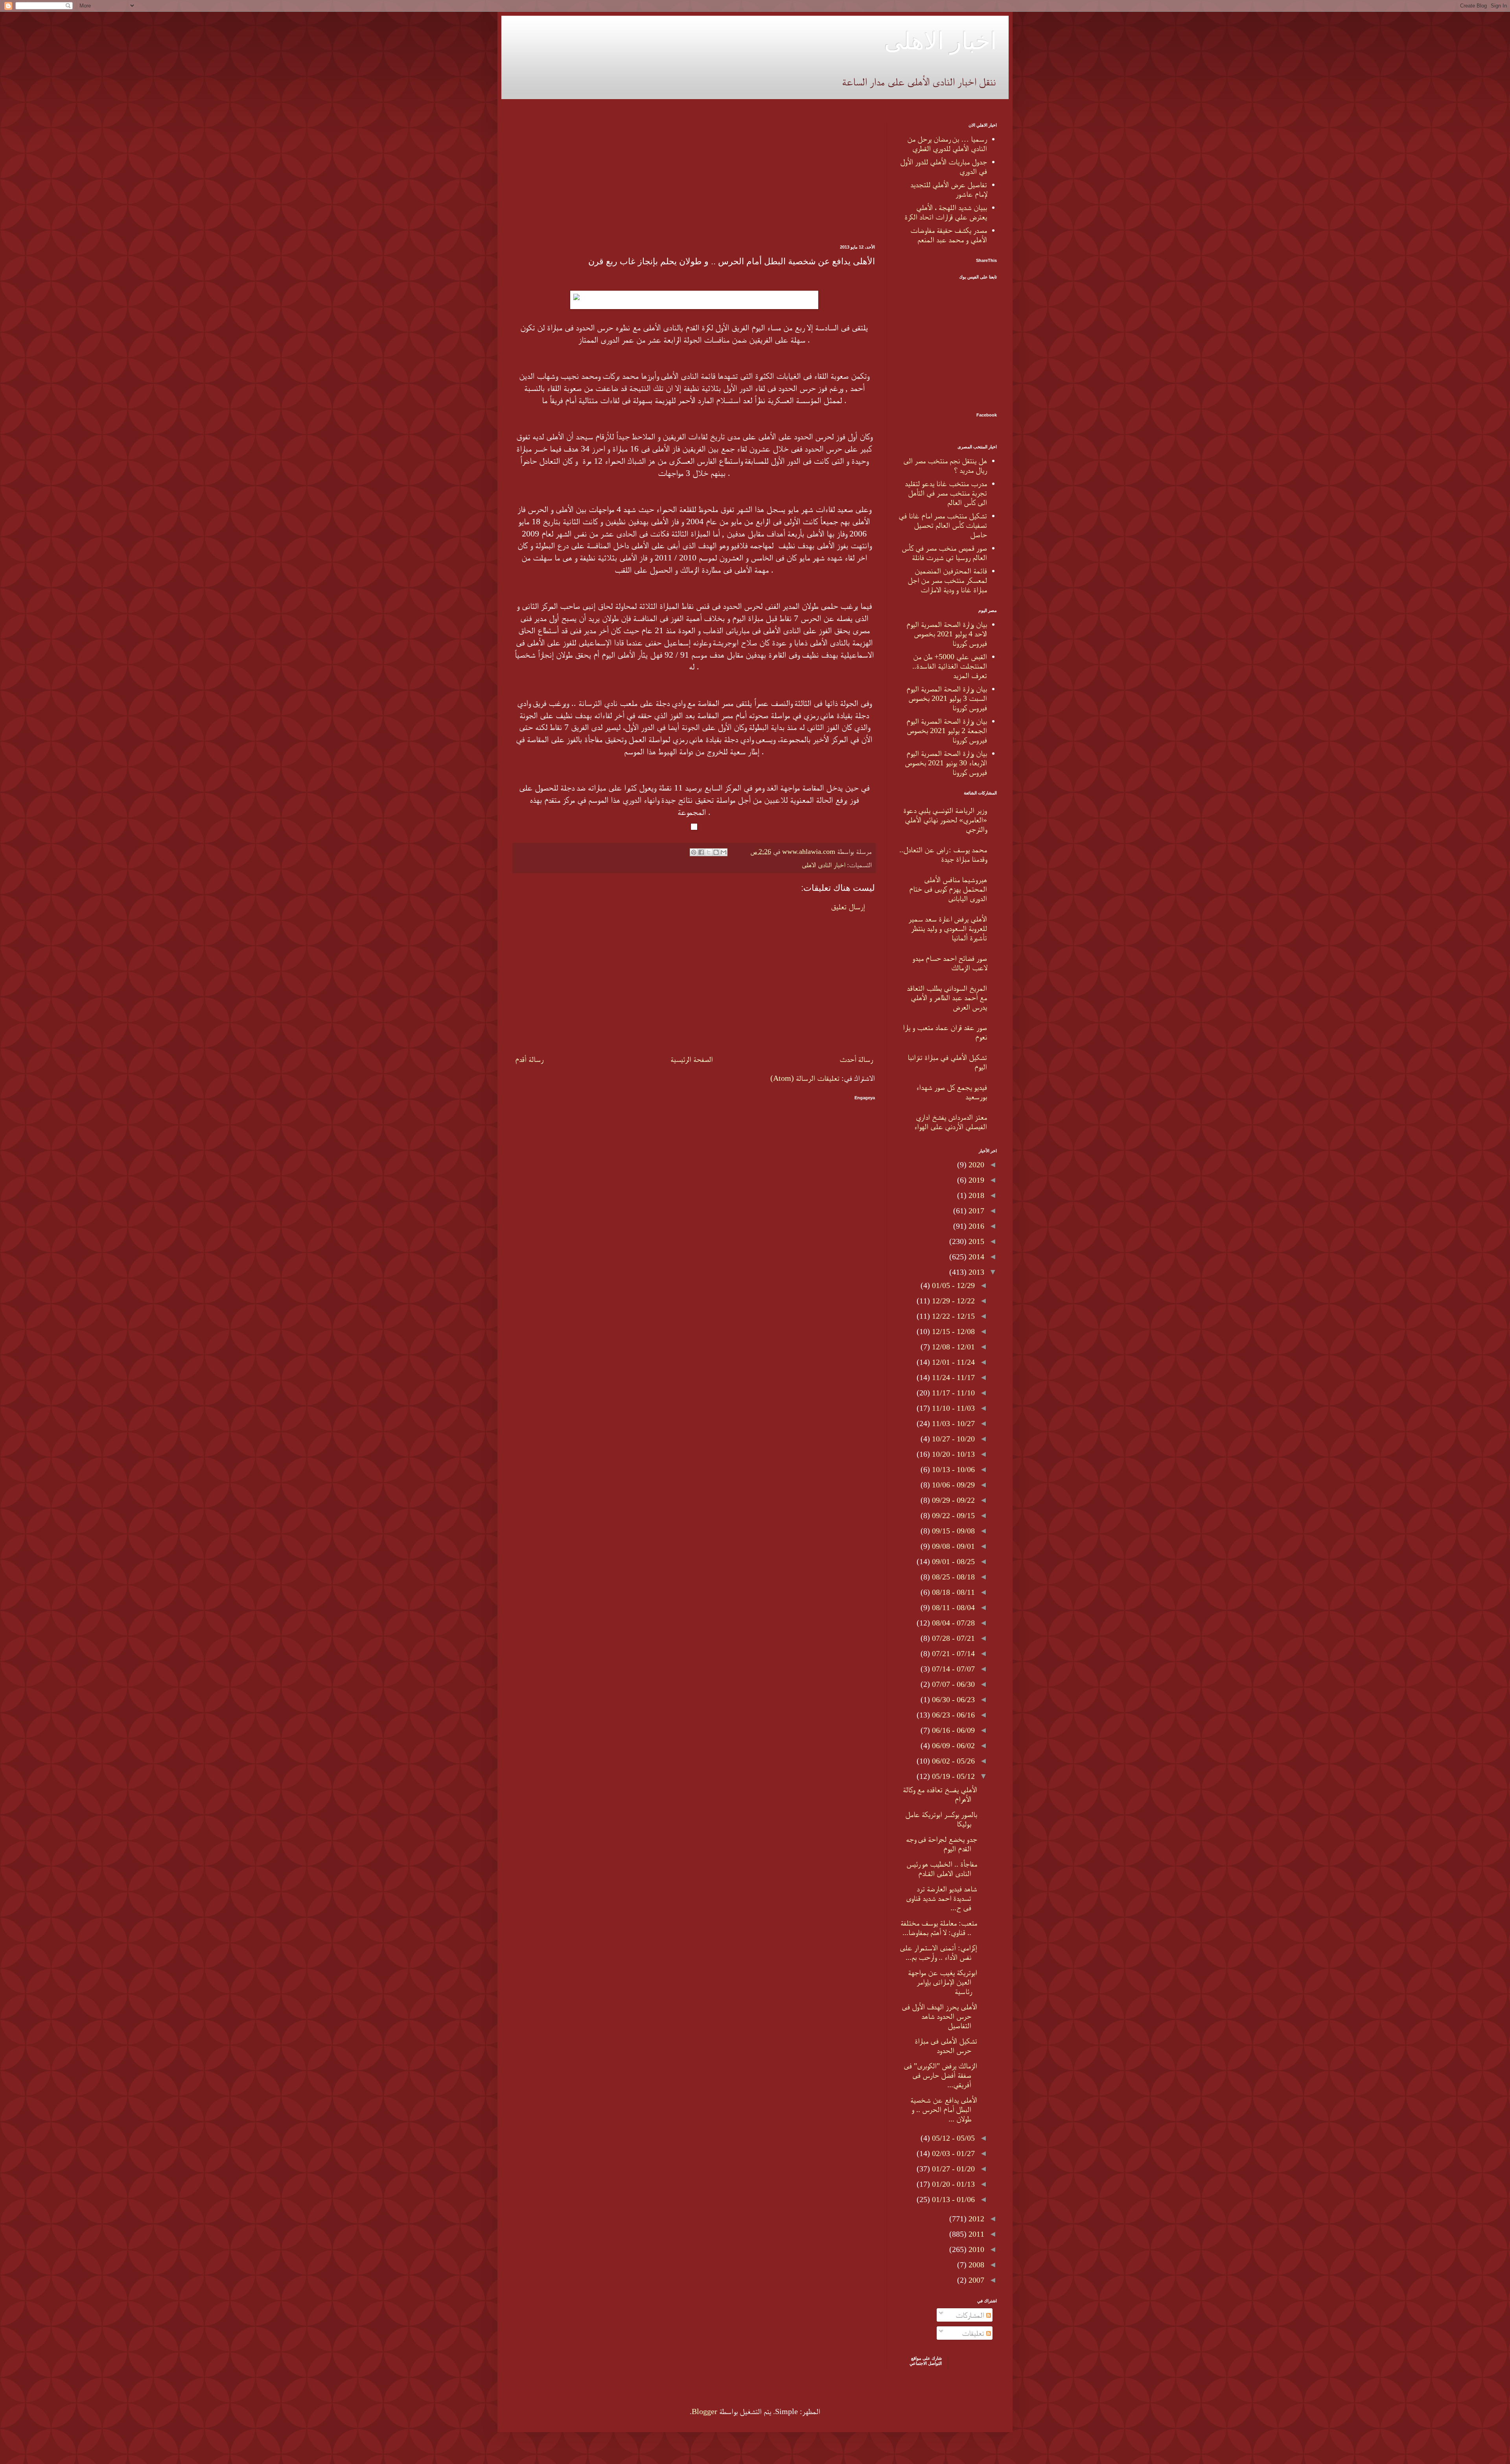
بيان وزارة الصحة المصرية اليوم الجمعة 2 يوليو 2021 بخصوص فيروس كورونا (947, 730)
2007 (975, 2280)
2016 (975, 1226)
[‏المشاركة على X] (709, 852)
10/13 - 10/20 (952, 1454)
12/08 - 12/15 (952, 1331)
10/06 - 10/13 (952, 1469)
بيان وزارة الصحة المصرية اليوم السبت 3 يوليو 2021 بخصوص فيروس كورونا (947, 698)
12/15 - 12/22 (952, 1316)
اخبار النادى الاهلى (823, 865)
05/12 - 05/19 (952, 1776)
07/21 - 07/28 (952, 1638)
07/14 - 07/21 (952, 1653)
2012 (975, 2219)
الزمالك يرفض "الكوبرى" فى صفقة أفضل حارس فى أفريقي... (940, 2075)
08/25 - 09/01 (952, 1561)
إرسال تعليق (848, 907)
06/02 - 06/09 (952, 1745)
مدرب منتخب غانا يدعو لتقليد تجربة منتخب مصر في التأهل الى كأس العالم (946, 493)
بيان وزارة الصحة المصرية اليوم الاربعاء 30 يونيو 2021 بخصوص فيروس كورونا (946, 763)
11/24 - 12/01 (952, 1362)
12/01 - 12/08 (952, 1347)
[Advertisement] (694, 178)
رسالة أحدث (856, 1059)
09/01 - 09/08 (952, 1546)
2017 (975, 1211)
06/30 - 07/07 (952, 1684)
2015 (975, 1241)
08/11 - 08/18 (952, 1592)
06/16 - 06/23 (952, 1715)
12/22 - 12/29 (952, 1301)
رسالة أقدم (529, 1059)
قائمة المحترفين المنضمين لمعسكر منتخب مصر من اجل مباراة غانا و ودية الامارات (947, 580)
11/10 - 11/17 (952, 1393)
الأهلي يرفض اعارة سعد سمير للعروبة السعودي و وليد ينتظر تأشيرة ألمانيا (948, 928)
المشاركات (971, 2315)
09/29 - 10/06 (952, 1485)
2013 (975, 1272)
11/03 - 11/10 (952, 1408)
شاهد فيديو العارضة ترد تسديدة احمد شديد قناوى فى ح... (942, 1898)
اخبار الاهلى (940, 40)
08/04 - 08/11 (952, 1607)
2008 (975, 2265)
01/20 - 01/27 (952, 2169)
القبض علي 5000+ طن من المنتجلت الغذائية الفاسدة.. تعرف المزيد (950, 666)
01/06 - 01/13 (952, 2199)
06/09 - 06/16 (952, 1730)
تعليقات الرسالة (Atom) (805, 1078)
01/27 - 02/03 (952, 2153)
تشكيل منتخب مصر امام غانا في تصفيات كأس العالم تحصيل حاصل (943, 525)
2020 (975, 1165)
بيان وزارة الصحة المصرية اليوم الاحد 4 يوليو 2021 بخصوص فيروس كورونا (947, 634)
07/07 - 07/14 (952, 1669)
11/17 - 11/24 (952, 1377)
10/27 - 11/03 (952, 1423)
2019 (975, 1180)
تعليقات (974, 2333)
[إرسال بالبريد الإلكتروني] (724, 852)
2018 (975, 1195)
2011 (975, 2234)
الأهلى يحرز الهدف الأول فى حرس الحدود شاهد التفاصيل (939, 2016)
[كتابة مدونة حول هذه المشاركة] (716, 852)
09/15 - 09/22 (952, 1515)
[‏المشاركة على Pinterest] (694, 852)
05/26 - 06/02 (952, 1761)
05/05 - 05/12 (952, 2138)
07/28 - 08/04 (952, 1623)
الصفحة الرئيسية (692, 1059)
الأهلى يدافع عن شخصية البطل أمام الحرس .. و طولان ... (944, 2109)
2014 (975, 1257)
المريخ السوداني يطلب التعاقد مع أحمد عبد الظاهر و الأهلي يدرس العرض (947, 997)
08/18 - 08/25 (952, 1577)
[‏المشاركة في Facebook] (701, 852)
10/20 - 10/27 (952, 1439)
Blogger (704, 2411)
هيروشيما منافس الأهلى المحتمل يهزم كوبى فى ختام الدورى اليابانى (948, 889)
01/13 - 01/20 (952, 2184)
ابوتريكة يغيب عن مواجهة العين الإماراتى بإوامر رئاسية (943, 1982)
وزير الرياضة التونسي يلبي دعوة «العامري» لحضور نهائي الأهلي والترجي (945, 820)
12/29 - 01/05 (952, 1285)
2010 (975, 2249)
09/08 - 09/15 (952, 1531)
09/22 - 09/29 (952, 1500)
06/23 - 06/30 (952, 1699)
